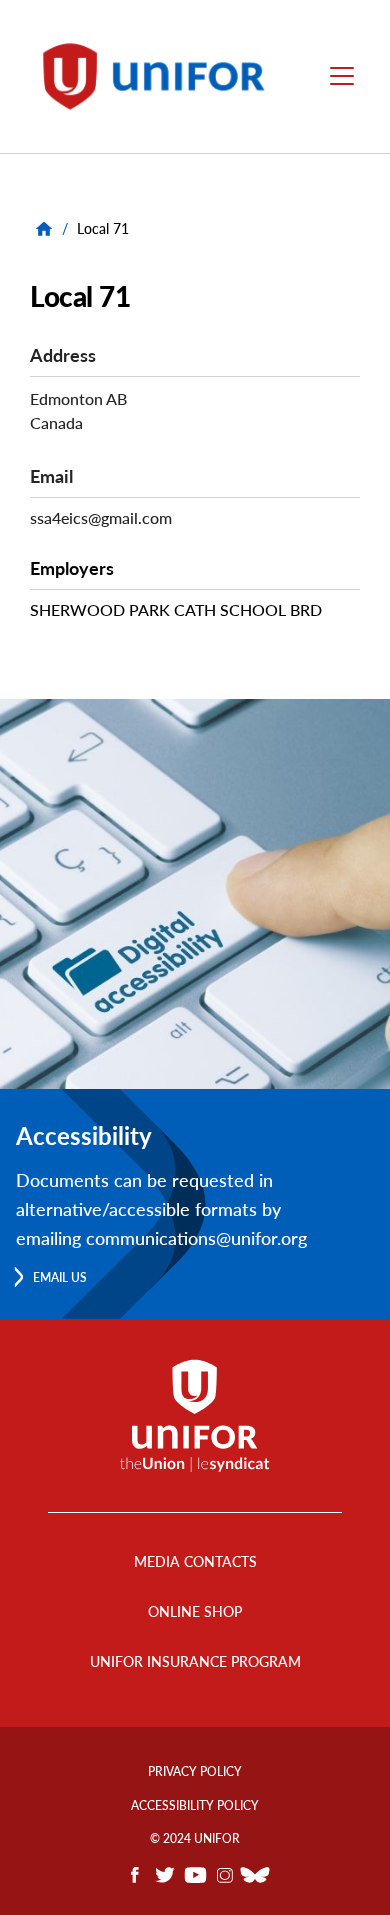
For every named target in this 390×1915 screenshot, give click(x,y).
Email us (60, 1277)
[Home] (163, 76)
